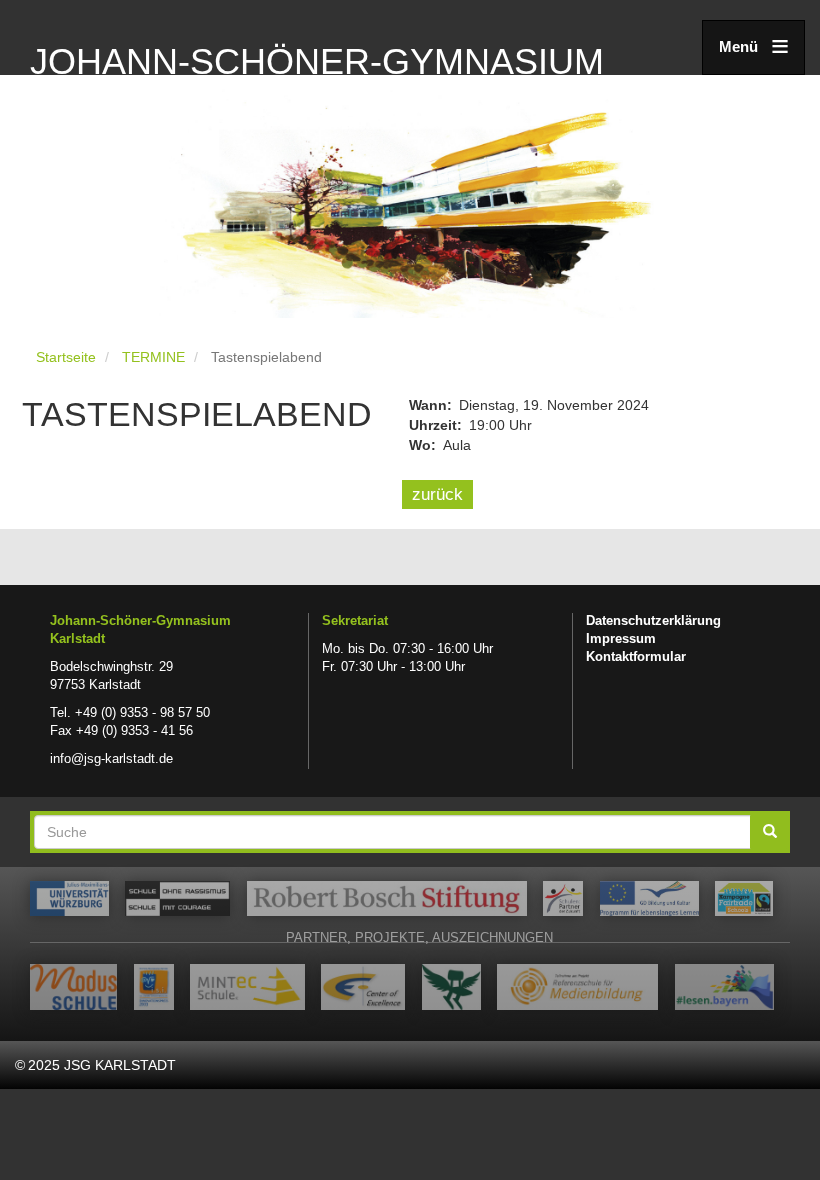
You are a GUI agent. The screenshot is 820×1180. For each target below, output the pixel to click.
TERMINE (153, 357)
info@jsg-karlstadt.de (111, 759)
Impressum (621, 639)
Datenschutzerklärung (653, 621)
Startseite (66, 357)
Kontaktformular (636, 657)
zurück (437, 494)
